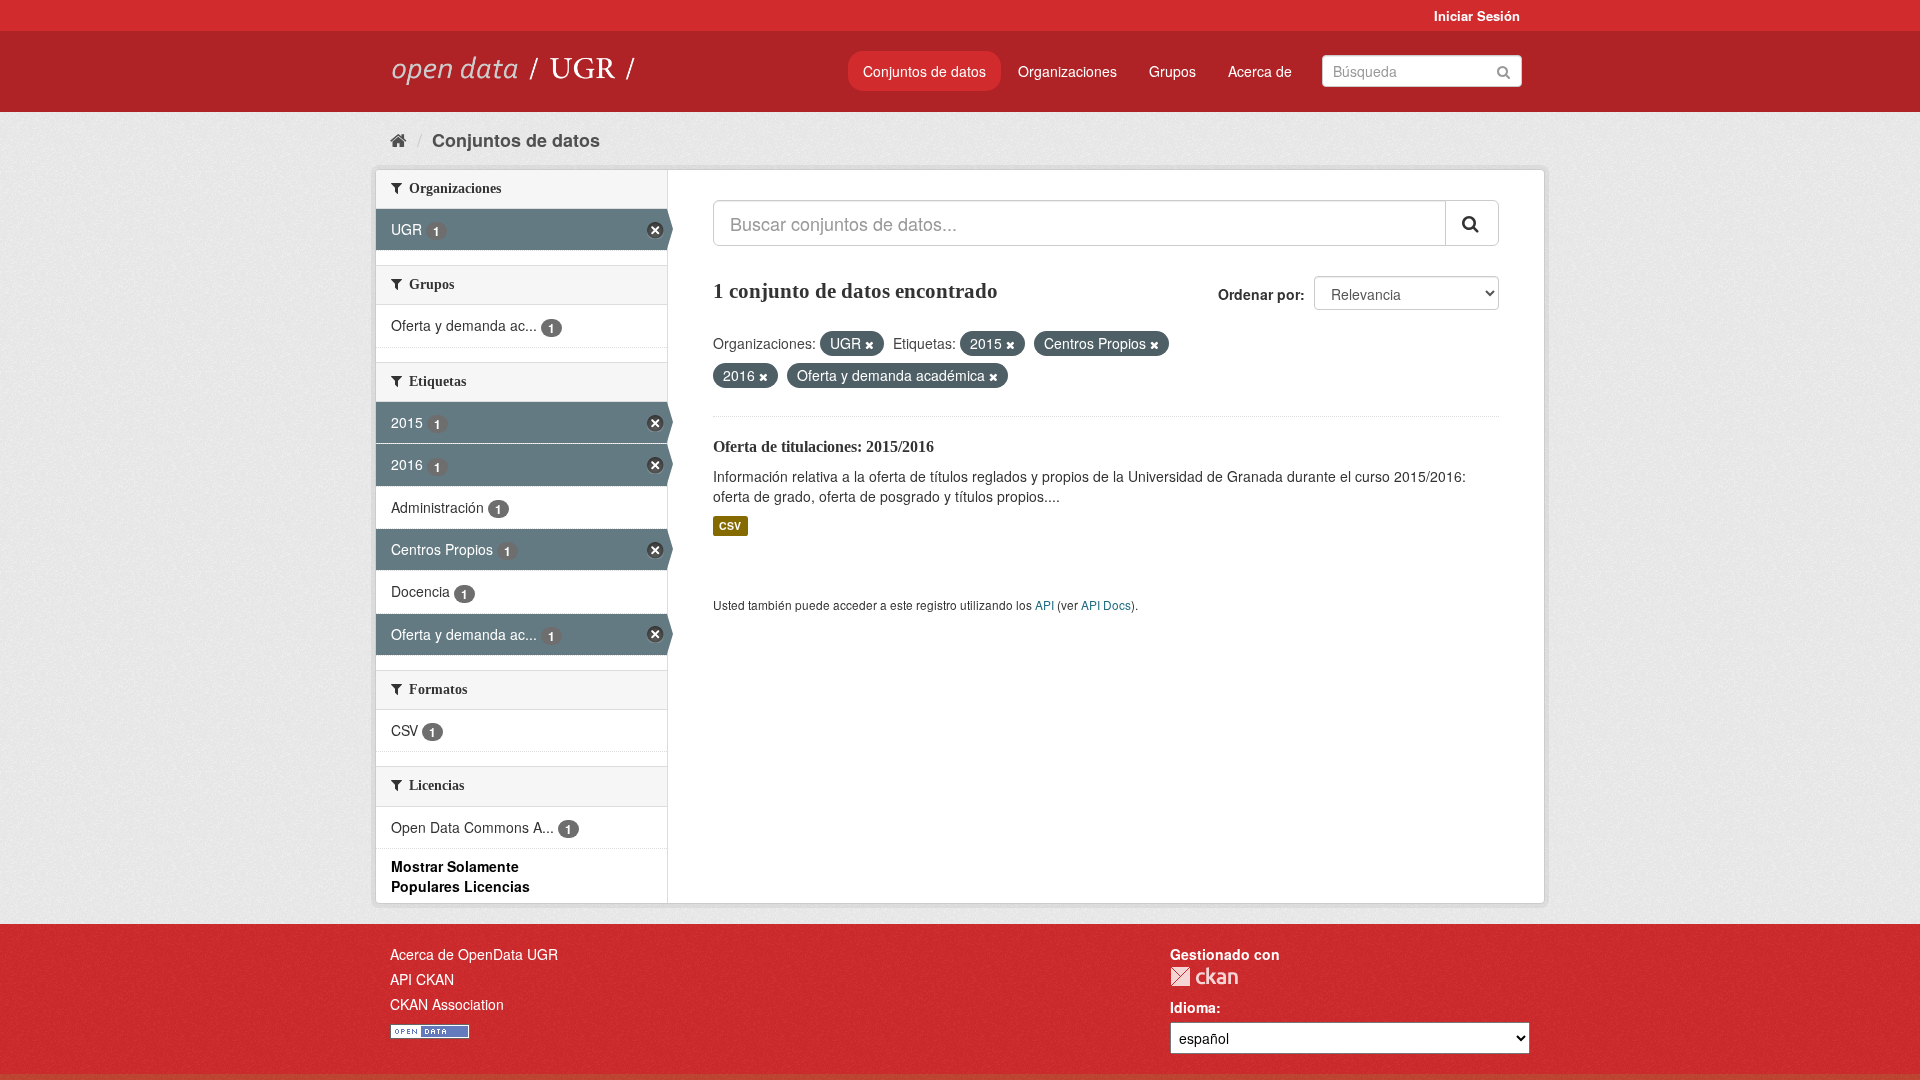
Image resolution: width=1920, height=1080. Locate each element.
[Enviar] (1503, 69)
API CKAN (422, 979)
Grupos (1172, 71)
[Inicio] (398, 139)
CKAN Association (447, 1004)
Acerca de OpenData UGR (474, 954)
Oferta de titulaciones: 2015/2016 (823, 446)
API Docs (1106, 604)
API (1044, 604)
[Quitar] (869, 344)
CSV (730, 525)
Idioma (1193, 1007)
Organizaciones (1067, 71)
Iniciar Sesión (1477, 15)
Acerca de (1260, 71)
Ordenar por (1259, 294)
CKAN (1204, 976)
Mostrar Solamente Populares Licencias (460, 876)
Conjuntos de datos (924, 71)
